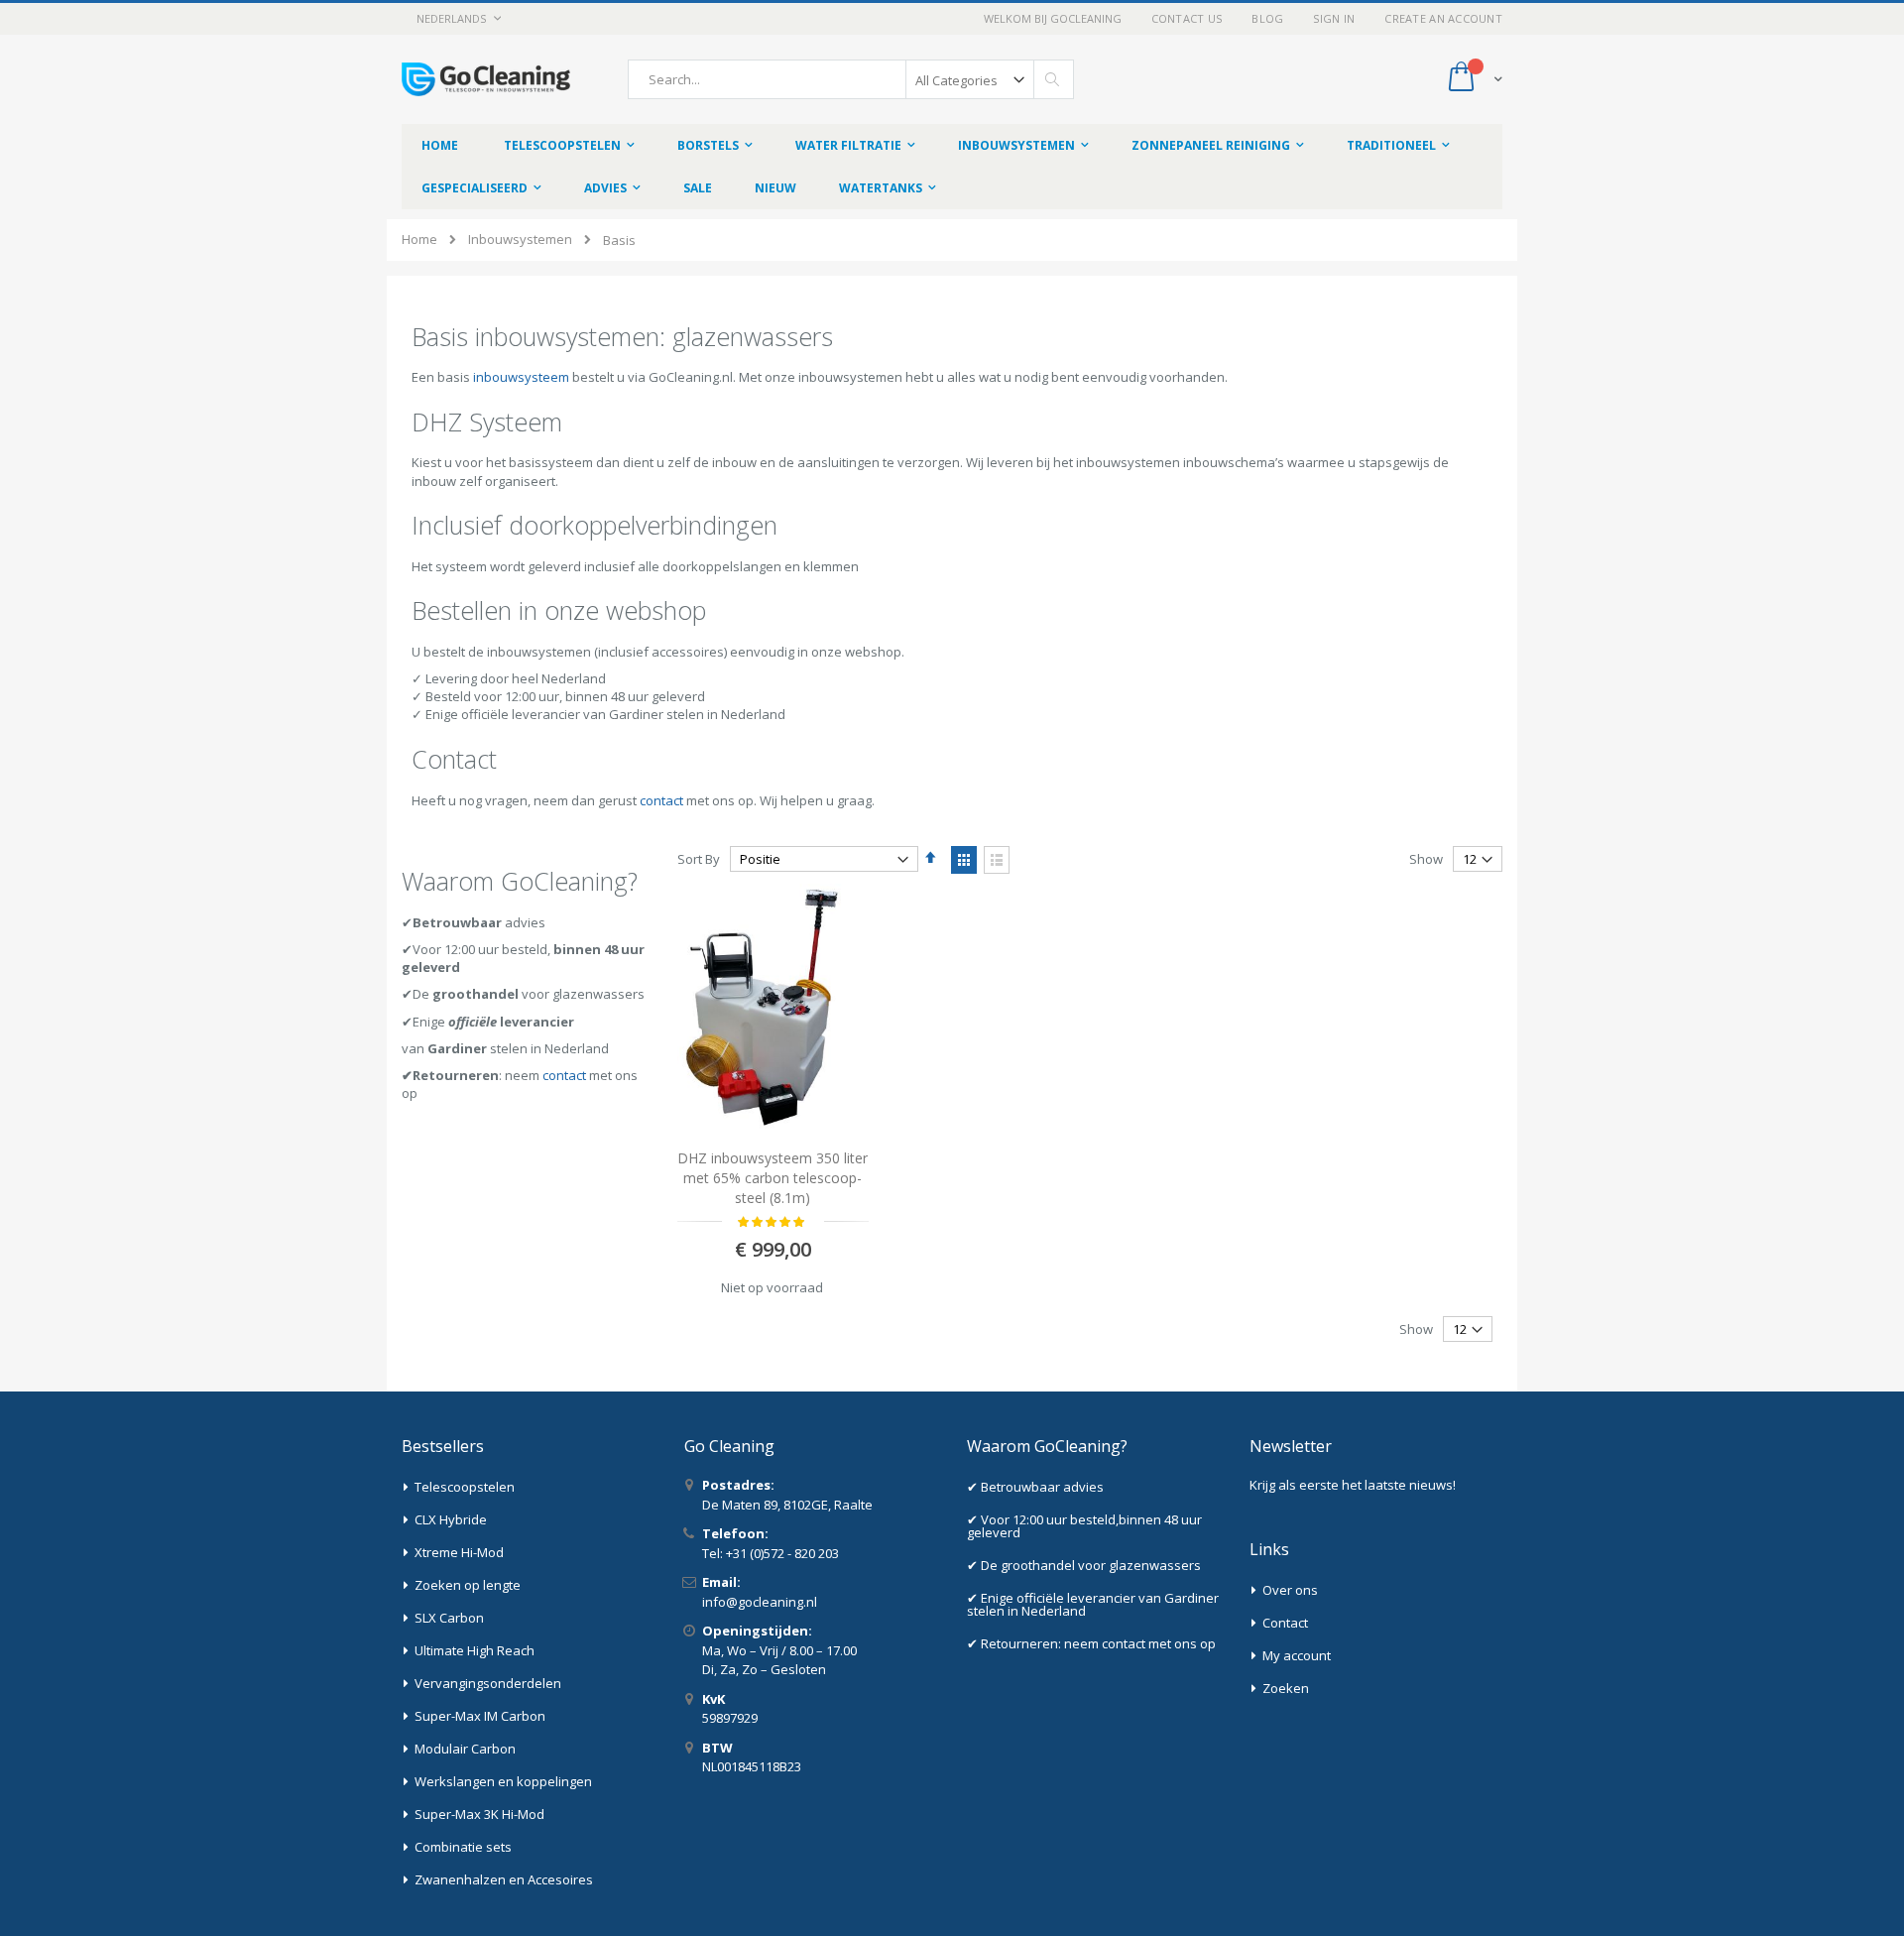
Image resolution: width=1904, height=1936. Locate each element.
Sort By (699, 859)
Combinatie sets (463, 1847)
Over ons (1290, 1590)
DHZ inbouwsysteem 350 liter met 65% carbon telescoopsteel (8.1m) (773, 1177)
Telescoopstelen (465, 1487)
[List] (997, 860)
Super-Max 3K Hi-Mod (479, 1814)
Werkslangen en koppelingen (503, 1781)
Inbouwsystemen (520, 240)
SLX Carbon (449, 1618)
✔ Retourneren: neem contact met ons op (1091, 1643)
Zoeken (1286, 1688)
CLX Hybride (451, 1519)
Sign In (1334, 18)
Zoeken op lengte (468, 1585)
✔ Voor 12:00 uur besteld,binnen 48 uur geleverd (1084, 1526)
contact (661, 800)
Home (419, 239)
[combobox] (851, 79)
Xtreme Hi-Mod (459, 1552)
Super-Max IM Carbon (480, 1716)
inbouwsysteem (521, 377)
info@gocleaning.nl (760, 1602)
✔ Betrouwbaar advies (1035, 1487)
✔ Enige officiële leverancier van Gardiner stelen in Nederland (1093, 1604)
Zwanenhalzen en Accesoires (504, 1879)
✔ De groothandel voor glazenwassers (1084, 1565)
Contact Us (1187, 18)
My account (1297, 1655)
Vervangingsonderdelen (488, 1683)
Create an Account (1443, 18)
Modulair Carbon (465, 1749)
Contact (1285, 1623)
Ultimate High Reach (475, 1650)
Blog (1267, 18)
